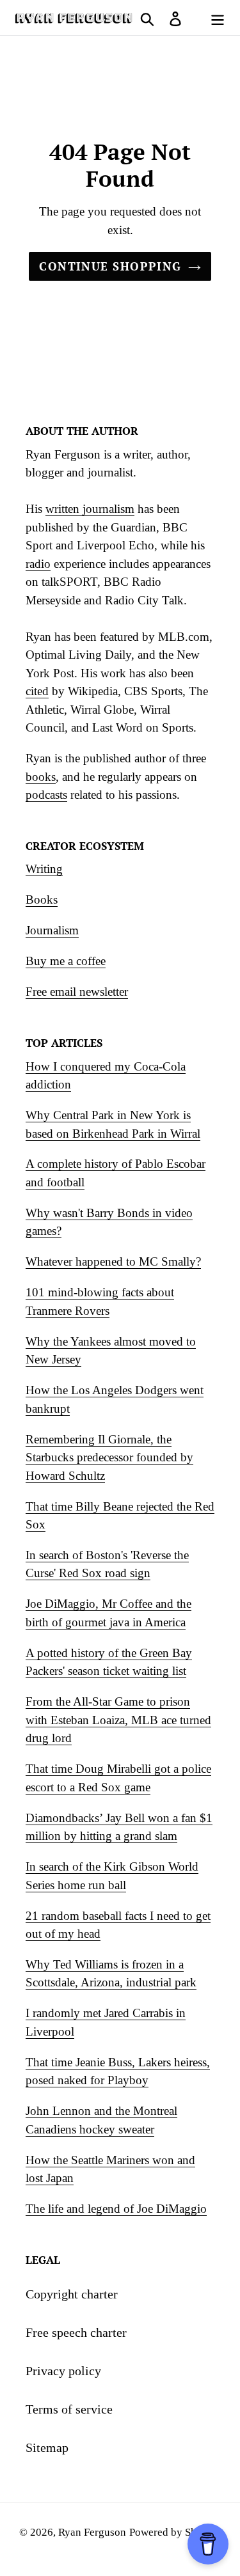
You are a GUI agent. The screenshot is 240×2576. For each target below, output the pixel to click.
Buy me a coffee (66, 961)
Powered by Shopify (175, 2532)
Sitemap (47, 2447)
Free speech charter (76, 2332)
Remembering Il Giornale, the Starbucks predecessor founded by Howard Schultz (109, 1457)
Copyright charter (72, 2294)
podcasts (46, 795)
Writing (44, 869)
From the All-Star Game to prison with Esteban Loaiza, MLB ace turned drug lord (118, 1720)
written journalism (90, 509)
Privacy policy (63, 2371)
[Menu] (218, 17)
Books (42, 899)
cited (37, 691)
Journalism (52, 930)
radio (38, 564)
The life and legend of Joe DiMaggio (116, 2209)
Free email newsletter (77, 992)
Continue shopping (110, 266)
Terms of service (69, 2409)
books (41, 777)
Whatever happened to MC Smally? (113, 1261)
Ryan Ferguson (92, 2532)
